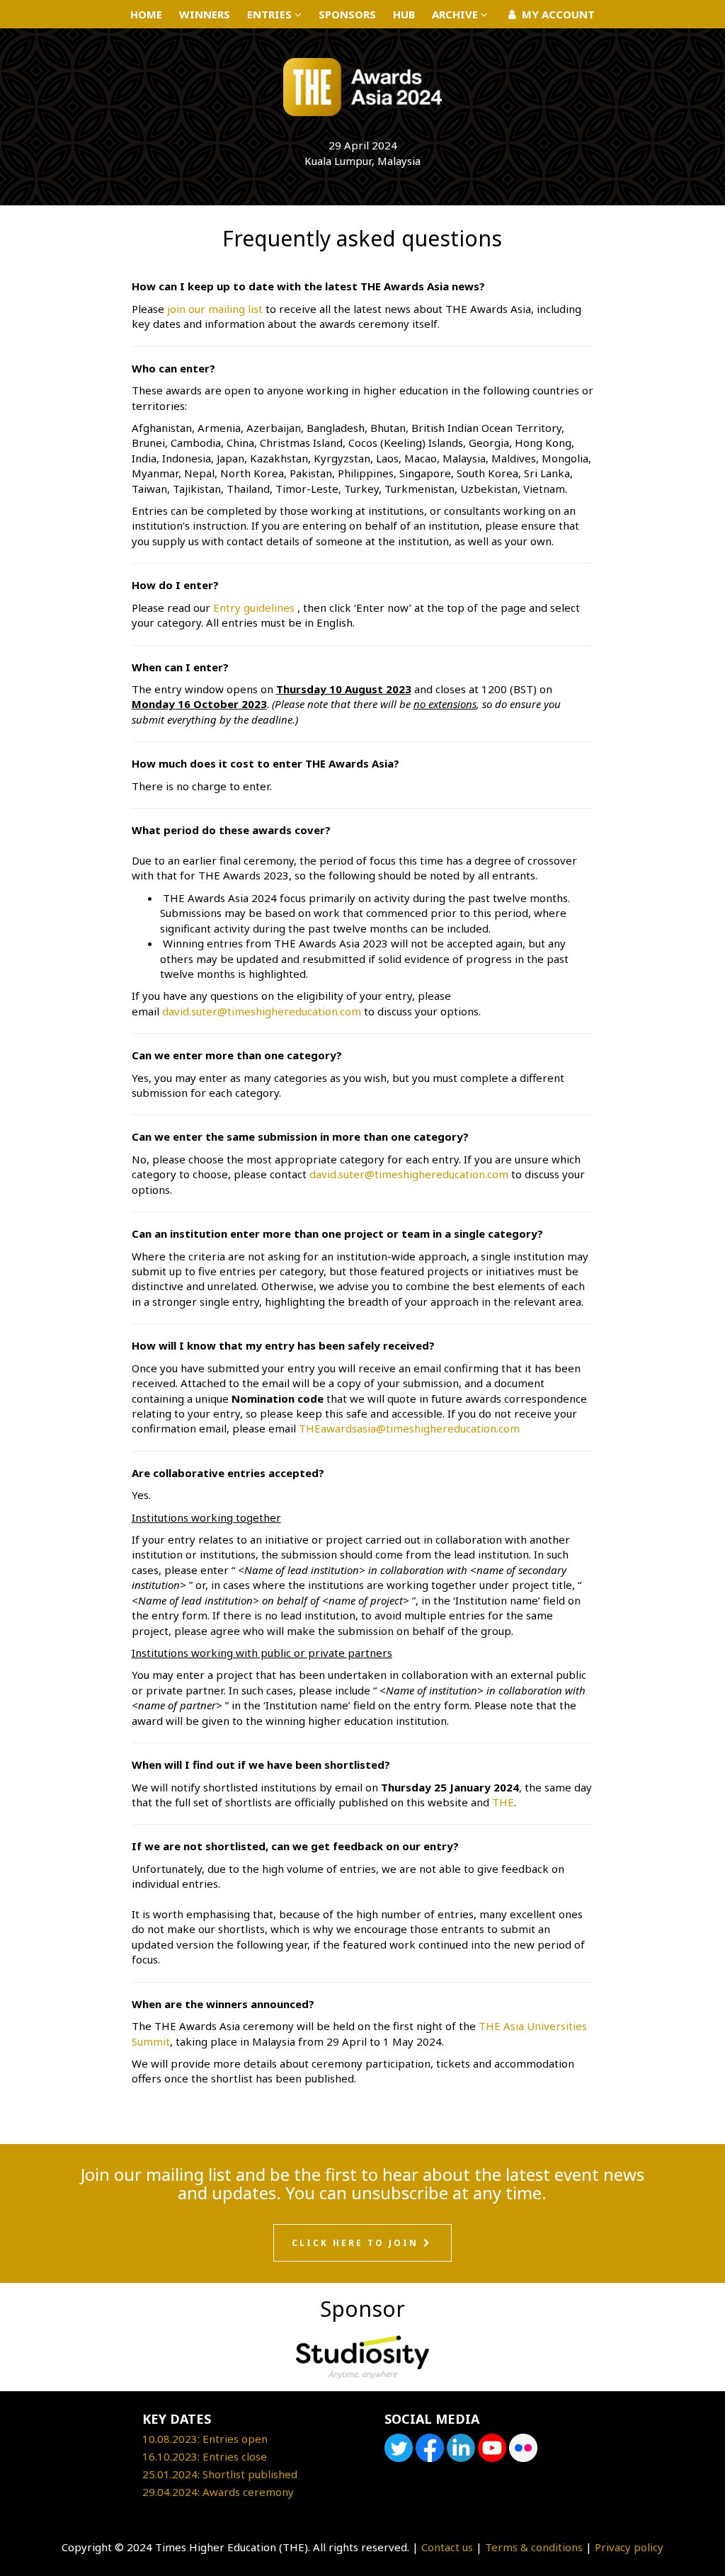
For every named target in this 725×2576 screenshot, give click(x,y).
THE (503, 1802)
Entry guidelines (254, 608)
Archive (456, 14)
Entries (271, 14)
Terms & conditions (534, 2547)
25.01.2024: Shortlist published (220, 2474)
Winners (205, 14)
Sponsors (347, 14)
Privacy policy (629, 2547)
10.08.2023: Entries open (205, 2439)
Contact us (447, 2547)
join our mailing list (215, 309)
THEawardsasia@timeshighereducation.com (409, 1428)
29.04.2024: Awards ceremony (218, 2492)
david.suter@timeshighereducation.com (262, 1011)
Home (146, 14)
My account (557, 14)
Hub (404, 14)
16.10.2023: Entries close (205, 2456)
